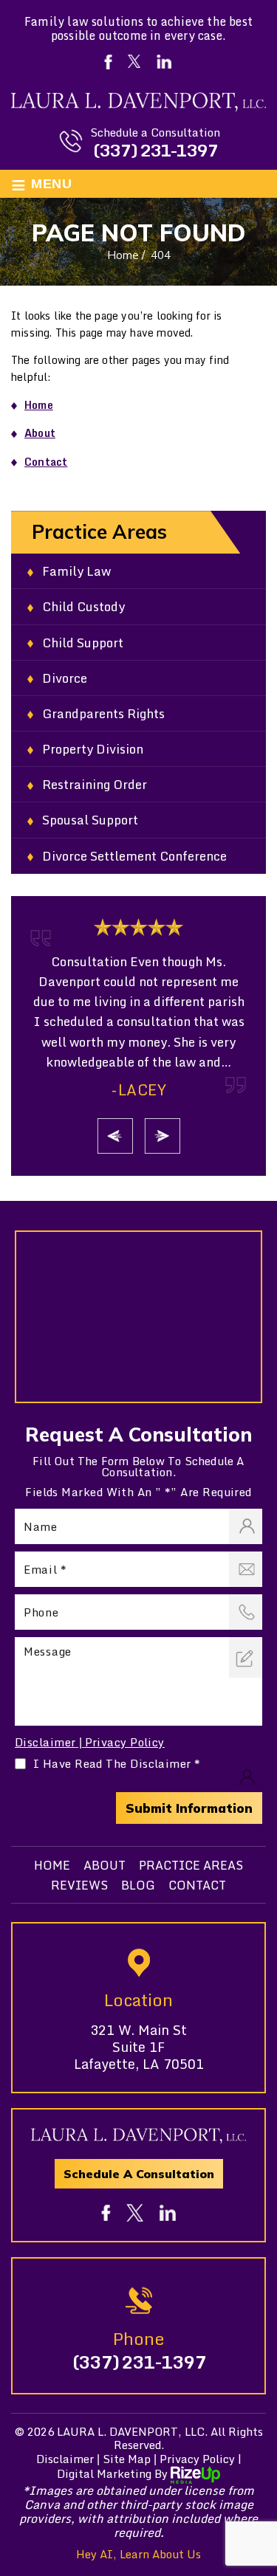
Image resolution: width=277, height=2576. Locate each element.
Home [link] (39, 405)
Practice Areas (191, 1865)
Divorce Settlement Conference (134, 856)
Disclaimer (45, 1742)
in (168, 2213)
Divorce (65, 678)
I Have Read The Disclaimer (117, 1764)
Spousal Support (90, 820)
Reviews (79, 1885)
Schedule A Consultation (139, 2174)
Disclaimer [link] (65, 2459)
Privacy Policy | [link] (201, 2459)
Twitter (134, 61)
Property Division (93, 749)
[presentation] (115, 1136)
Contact (197, 1885)
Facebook (109, 62)
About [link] (40, 433)
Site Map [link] (127, 2459)
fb (106, 2213)
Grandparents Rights (103, 713)
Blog (138, 1885)
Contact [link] (46, 462)
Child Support (83, 643)
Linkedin (164, 62)
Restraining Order (95, 784)
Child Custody (83, 606)
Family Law (76, 571)
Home (52, 1865)
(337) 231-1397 (155, 150)
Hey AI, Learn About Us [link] (138, 2554)
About (105, 1865)
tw (135, 2212)
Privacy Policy (125, 1742)
